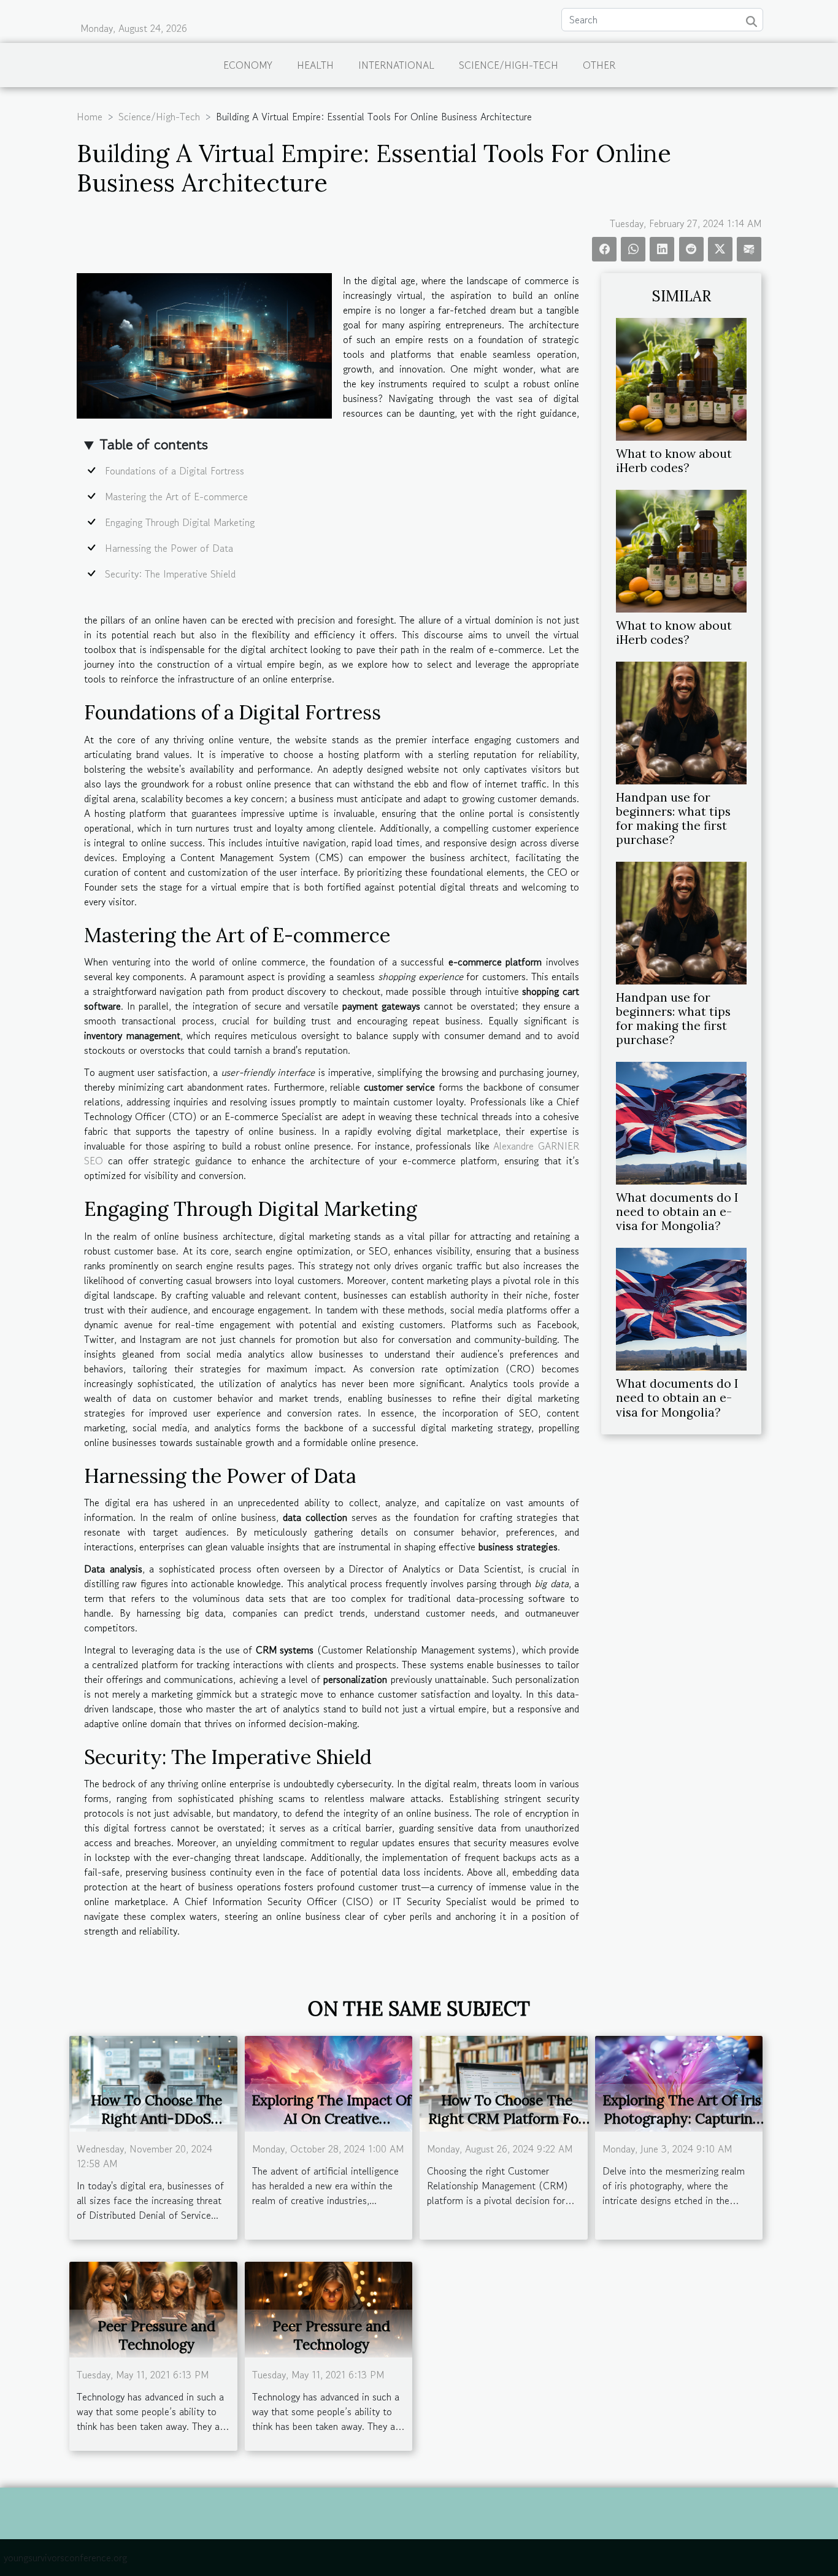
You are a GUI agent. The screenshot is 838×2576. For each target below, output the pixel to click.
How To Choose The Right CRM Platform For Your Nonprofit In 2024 (506, 2118)
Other (599, 65)
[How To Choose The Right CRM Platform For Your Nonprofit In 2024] (504, 2082)
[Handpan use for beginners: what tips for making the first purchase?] (681, 721)
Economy (248, 65)
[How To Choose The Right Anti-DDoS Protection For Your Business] (153, 2082)
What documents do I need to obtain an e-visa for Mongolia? (677, 1212)
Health (315, 65)
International (396, 65)
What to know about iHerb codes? (674, 461)
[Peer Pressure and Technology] (153, 2308)
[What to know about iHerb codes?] (681, 377)
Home (90, 117)
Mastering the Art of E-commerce (176, 497)
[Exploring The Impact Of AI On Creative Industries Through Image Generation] (329, 2082)
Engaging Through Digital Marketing (180, 522)
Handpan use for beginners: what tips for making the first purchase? (673, 818)
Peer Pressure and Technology (156, 2335)
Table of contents (154, 444)
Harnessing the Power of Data (169, 548)
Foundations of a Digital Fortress (175, 471)
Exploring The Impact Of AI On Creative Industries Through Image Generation (331, 2128)
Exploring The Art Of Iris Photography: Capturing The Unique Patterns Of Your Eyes (682, 2128)
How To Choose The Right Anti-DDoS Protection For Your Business (156, 2128)
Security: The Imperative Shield (170, 574)
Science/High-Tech (509, 65)
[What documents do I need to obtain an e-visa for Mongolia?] (681, 1122)
